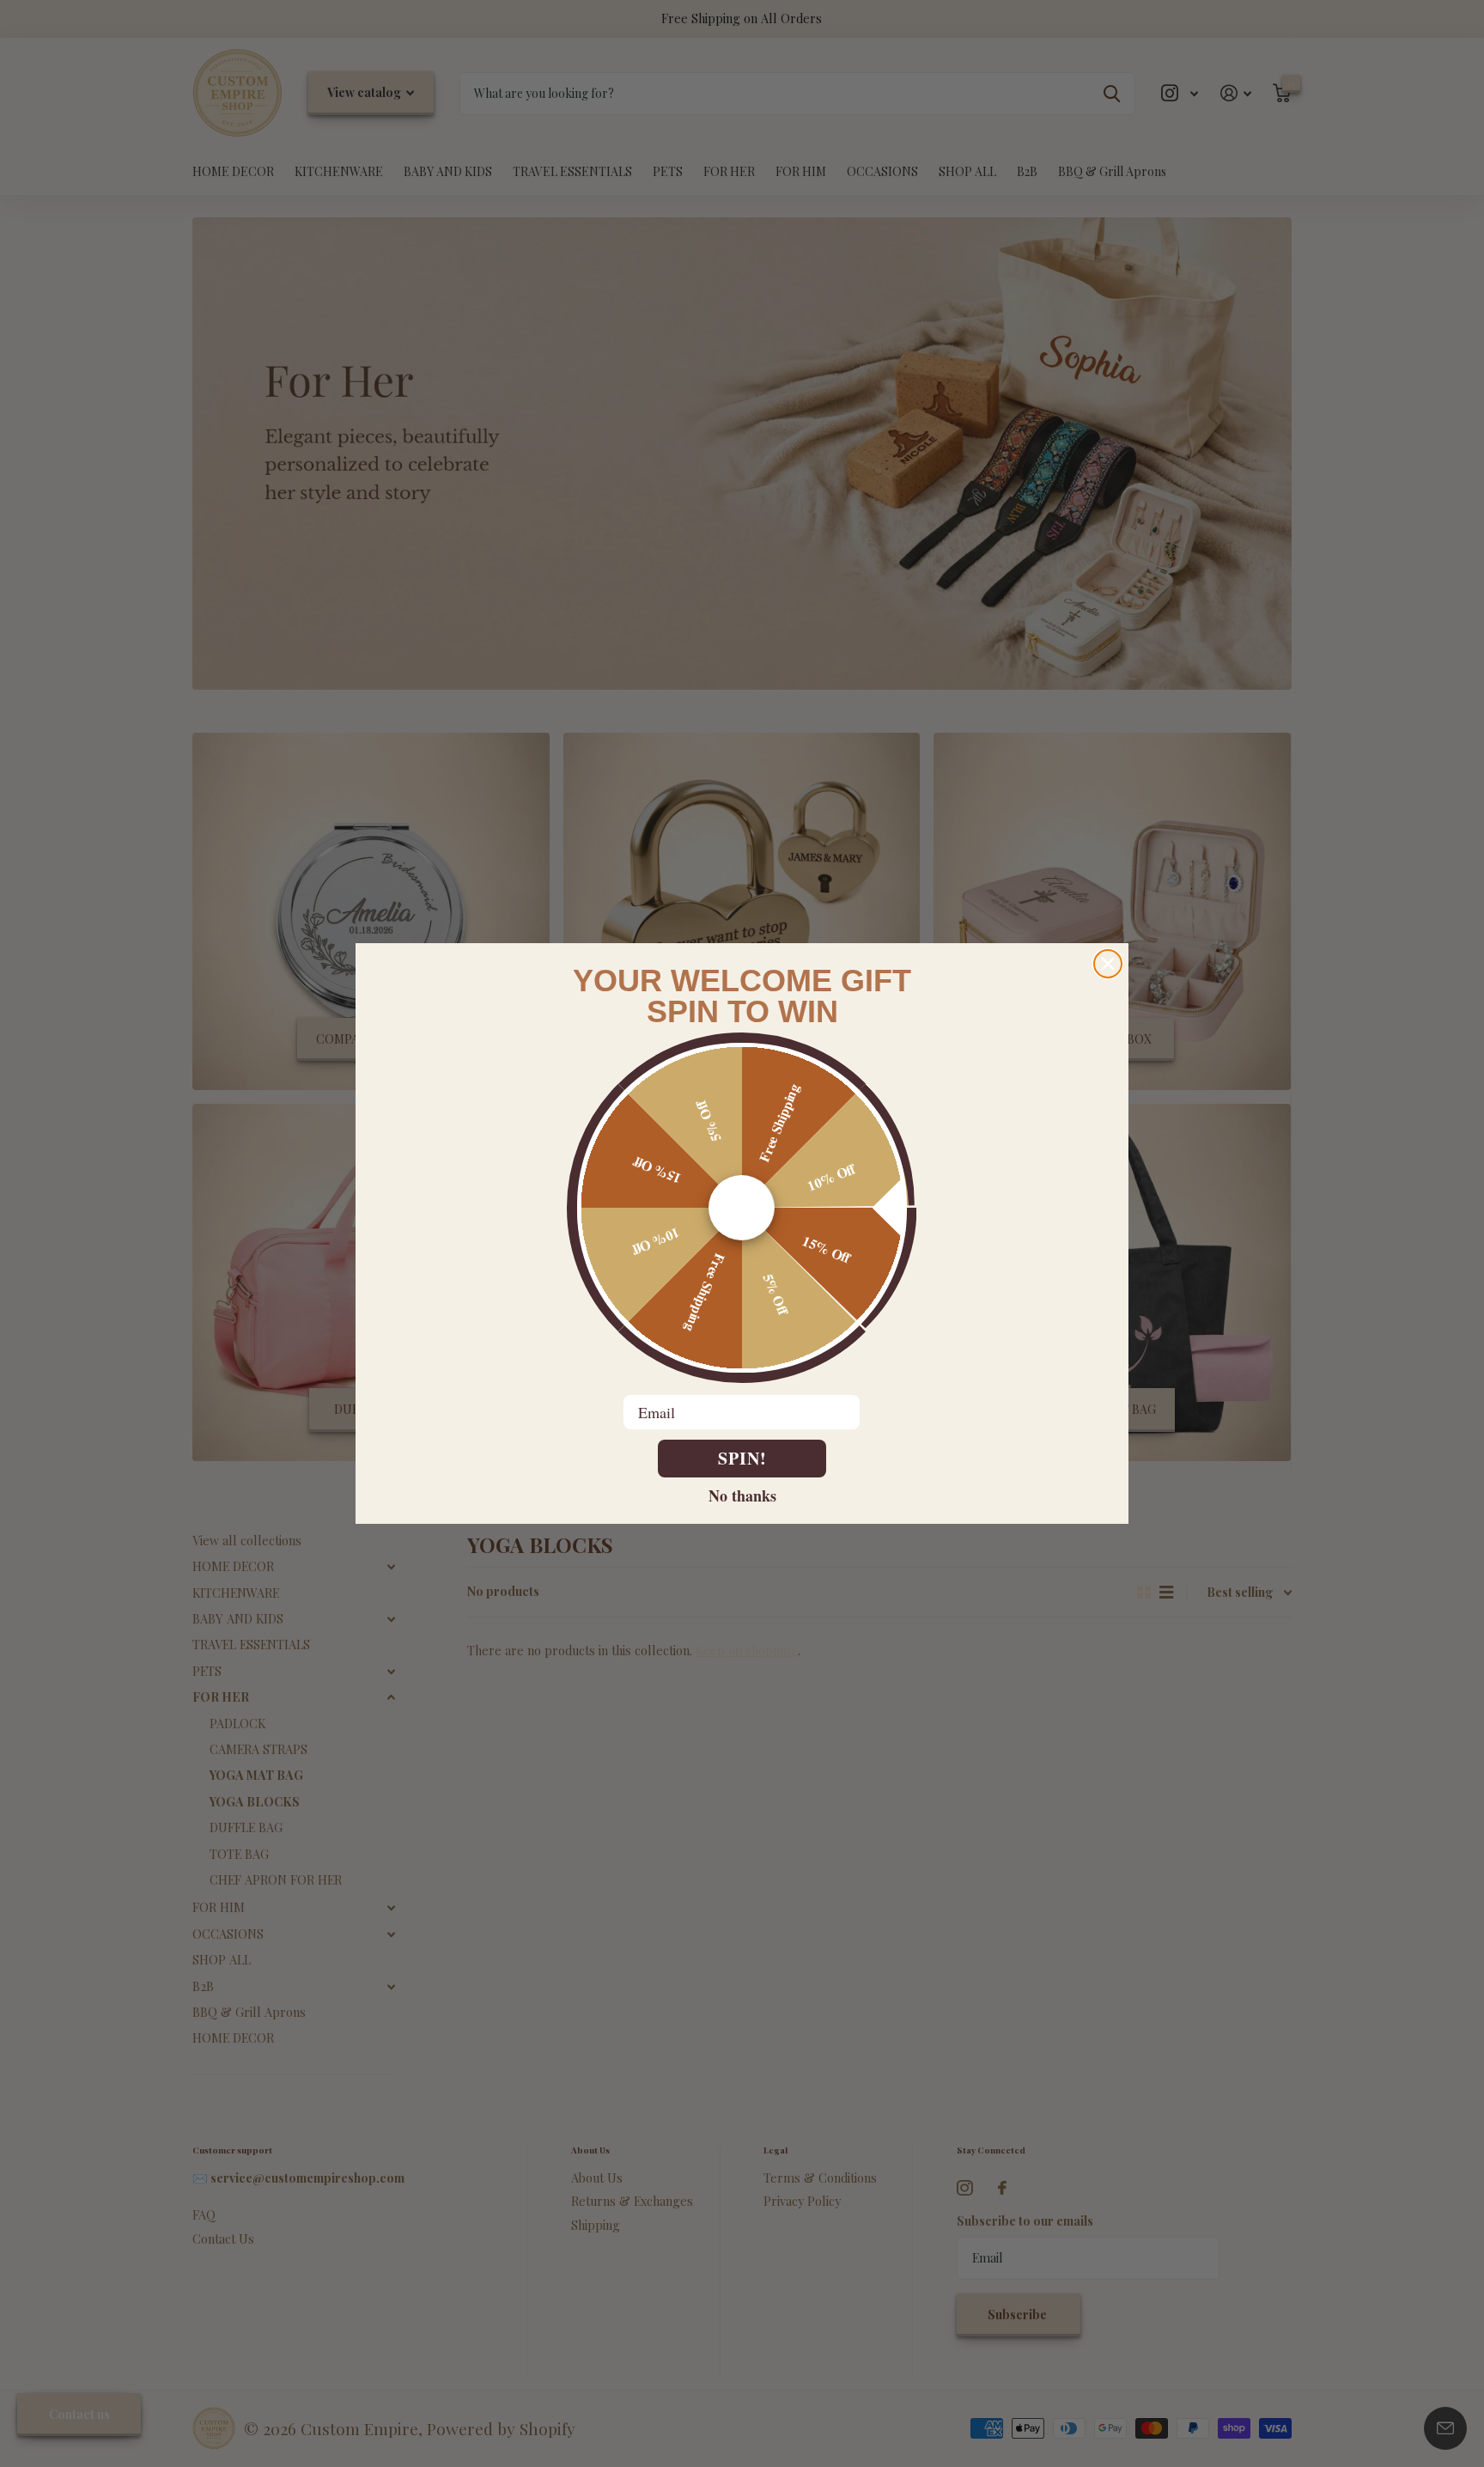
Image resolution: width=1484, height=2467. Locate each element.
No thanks (742, 1495)
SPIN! (742, 1458)
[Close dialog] (1108, 964)
